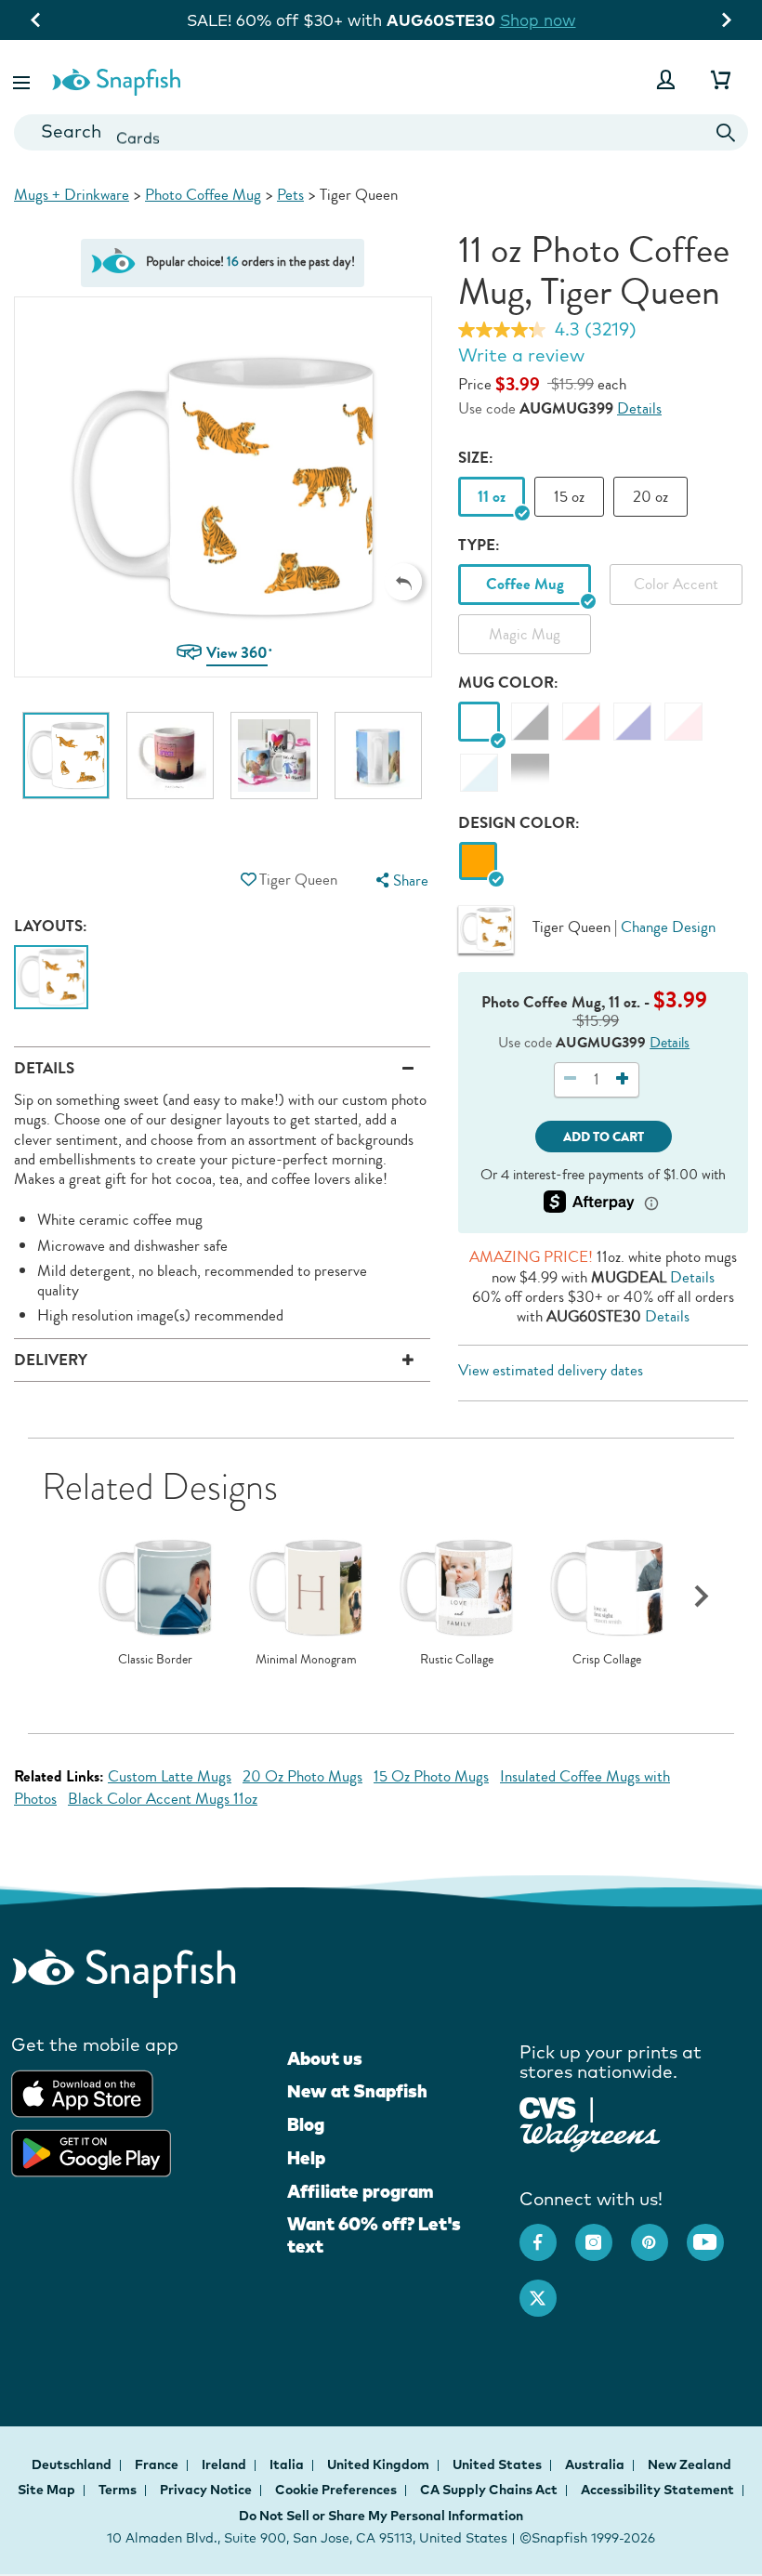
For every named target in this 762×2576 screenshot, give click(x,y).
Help (306, 2158)
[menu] (401, 881)
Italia (288, 2464)
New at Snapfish (357, 2091)
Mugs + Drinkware (72, 195)
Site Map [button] (46, 2490)
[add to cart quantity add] (623, 1079)
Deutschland (73, 2464)
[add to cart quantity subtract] (571, 1079)
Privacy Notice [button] (206, 2490)
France (158, 2464)
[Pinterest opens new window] (659, 2233)
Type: (479, 545)
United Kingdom (380, 2464)
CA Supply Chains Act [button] (489, 2490)
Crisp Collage (607, 1660)
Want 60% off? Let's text (374, 2235)
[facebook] (547, 2233)
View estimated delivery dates (551, 1370)
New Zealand (690, 2464)
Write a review (521, 355)
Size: (476, 458)
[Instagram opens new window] (603, 2233)
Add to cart (604, 1137)
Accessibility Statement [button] (657, 2490)
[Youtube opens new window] (715, 2233)
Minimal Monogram (306, 1660)
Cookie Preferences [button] (336, 2490)
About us (325, 2058)
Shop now (551, 20)
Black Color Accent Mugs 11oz (163, 1799)
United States (499, 2464)
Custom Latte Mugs (170, 1776)
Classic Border (155, 1660)
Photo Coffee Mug (203, 195)
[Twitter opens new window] (547, 2289)
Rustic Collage (457, 1660)
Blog (306, 2124)
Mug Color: (508, 683)
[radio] (478, 862)
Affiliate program (360, 2191)
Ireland (225, 2464)
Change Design (668, 927)
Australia (596, 2464)
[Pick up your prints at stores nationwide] (548, 2106)
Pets (290, 195)
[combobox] (381, 132)
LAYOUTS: (51, 926)
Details (639, 408)
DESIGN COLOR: (519, 823)
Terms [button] (118, 2490)
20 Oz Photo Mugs (302, 1776)
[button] (23, 79)
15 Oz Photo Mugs (431, 1776)
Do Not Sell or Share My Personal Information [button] (381, 2516)
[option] (66, 765)
